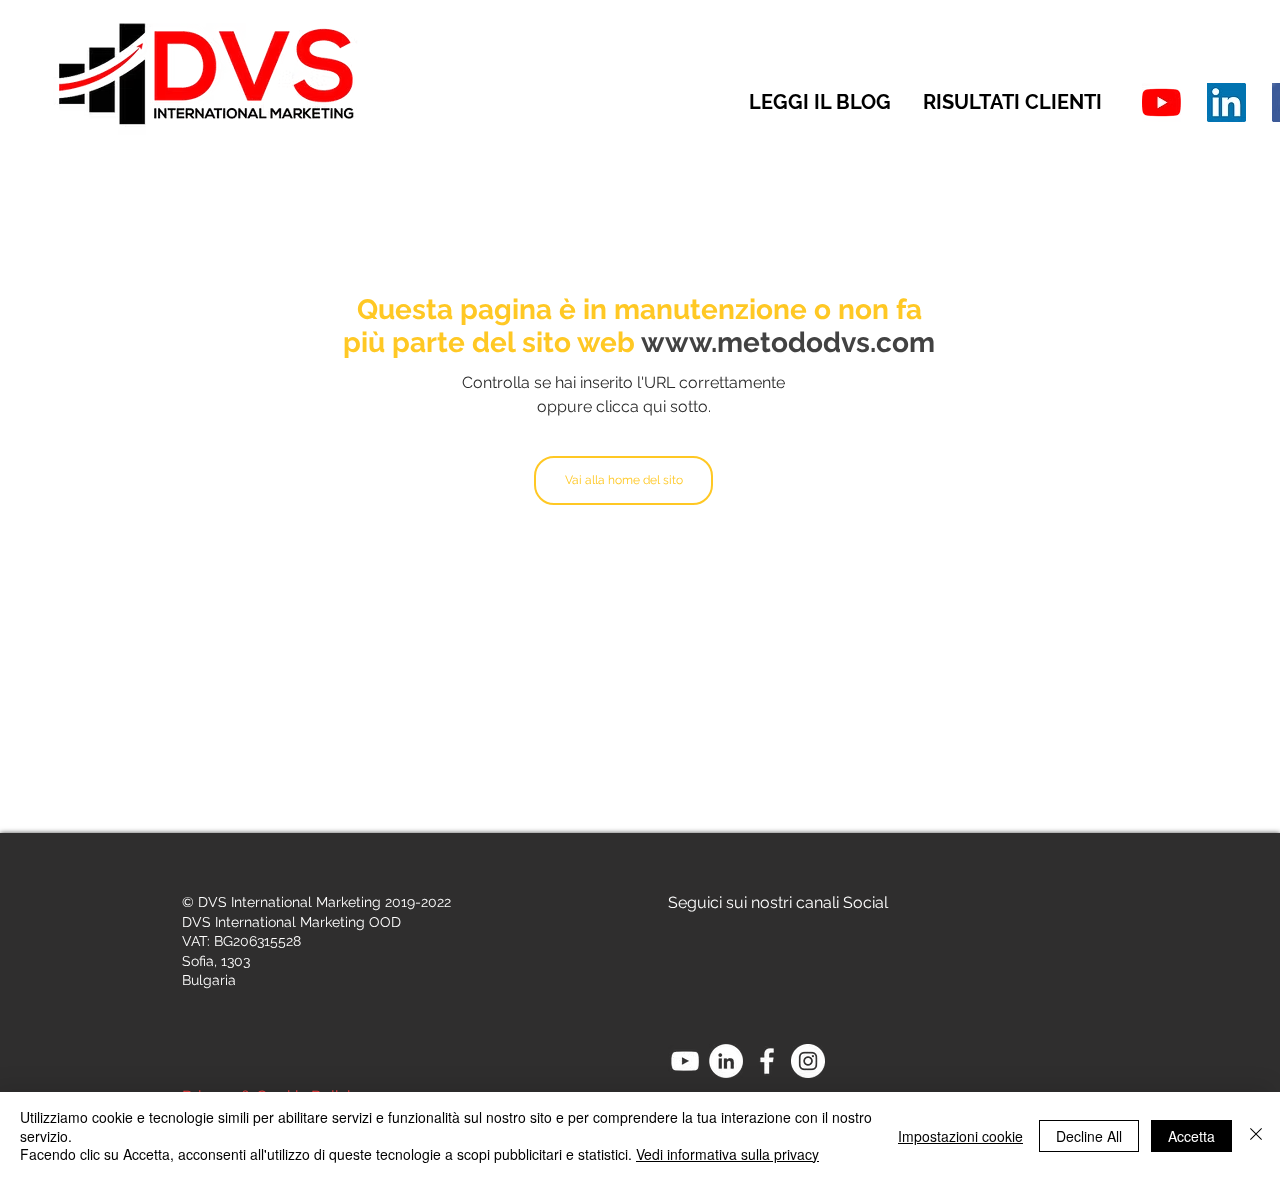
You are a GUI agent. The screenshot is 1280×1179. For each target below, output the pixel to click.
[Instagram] (808, 1061)
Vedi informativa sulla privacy (727, 1154)
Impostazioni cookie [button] (960, 1136)
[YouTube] (1161, 102)
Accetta (1191, 1136)
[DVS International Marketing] (1226, 102)
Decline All (1089, 1136)
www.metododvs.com (788, 342)
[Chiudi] (1256, 1135)
